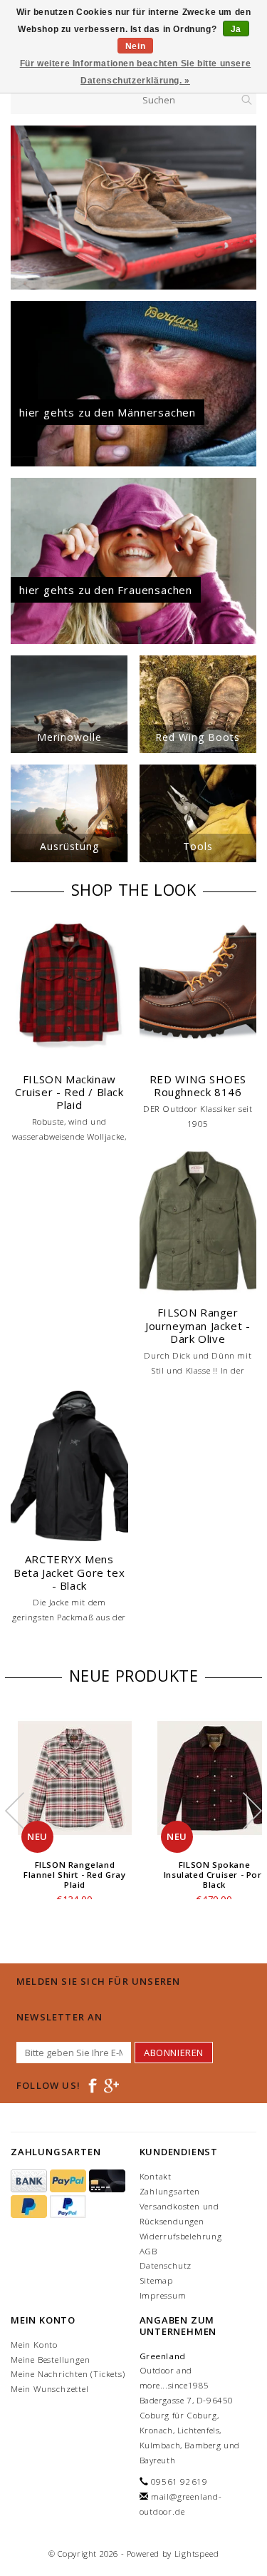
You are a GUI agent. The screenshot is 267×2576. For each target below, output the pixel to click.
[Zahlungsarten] (30, 2181)
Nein (135, 46)
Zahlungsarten (170, 2191)
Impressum (163, 2295)
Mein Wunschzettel (50, 2389)
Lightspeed (197, 2554)
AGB (148, 2251)
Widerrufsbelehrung (181, 2236)
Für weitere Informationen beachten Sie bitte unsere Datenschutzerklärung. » (136, 72)
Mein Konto (34, 2345)
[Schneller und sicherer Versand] (133, 208)
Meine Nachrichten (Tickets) (68, 2374)
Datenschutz (166, 2265)
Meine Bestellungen (50, 2360)
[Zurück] (22, 208)
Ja (236, 29)
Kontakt (156, 2176)
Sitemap (157, 2280)
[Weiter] (245, 208)
